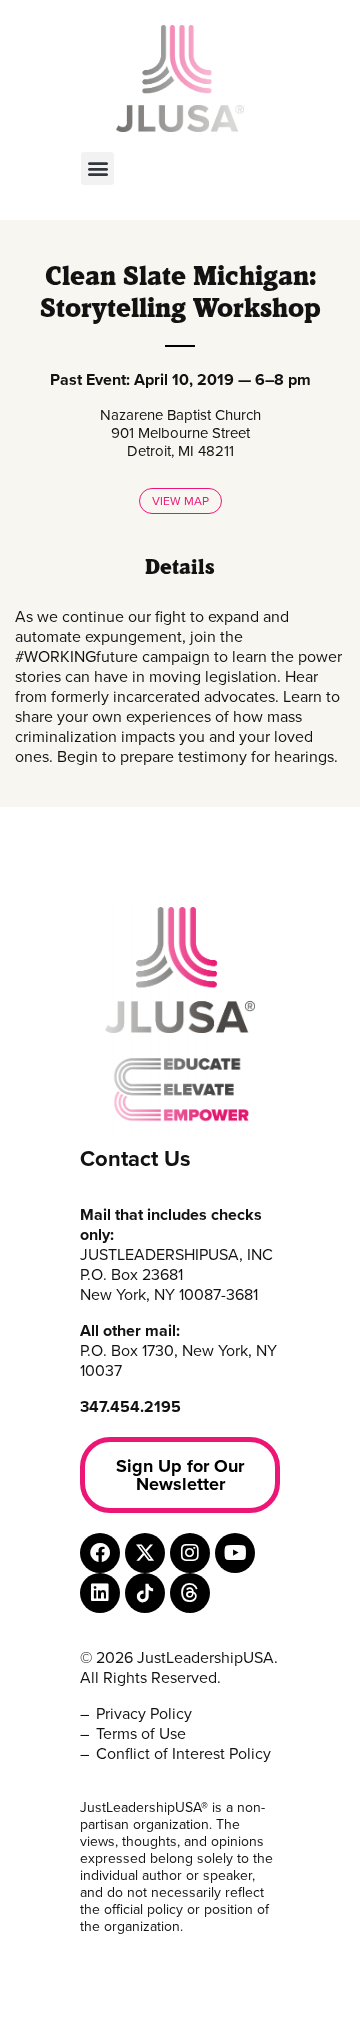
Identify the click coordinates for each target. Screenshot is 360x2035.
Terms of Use (141, 1734)
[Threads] (190, 1593)
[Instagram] (190, 1553)
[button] (97, 168)
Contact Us (135, 1159)
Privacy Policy (144, 1714)
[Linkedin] (100, 1593)
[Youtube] (235, 1553)
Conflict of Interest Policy (183, 1754)
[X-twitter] (145, 1553)
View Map (180, 501)
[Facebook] (100, 1553)
